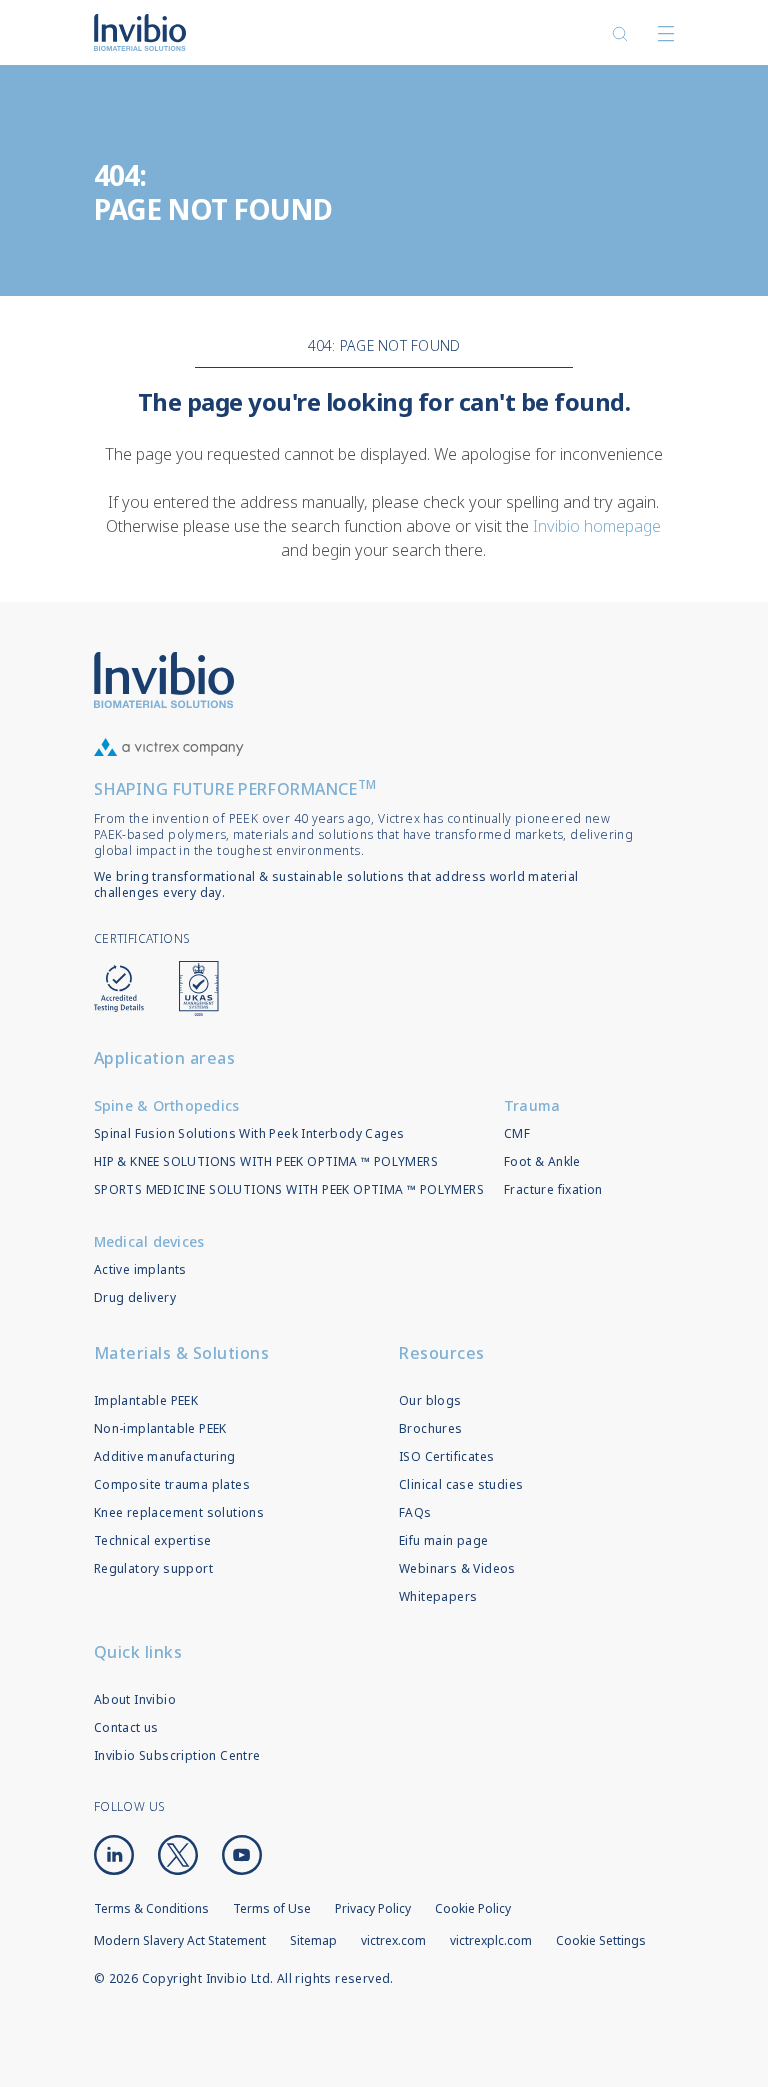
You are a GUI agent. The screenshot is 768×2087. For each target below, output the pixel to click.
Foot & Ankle (542, 1161)
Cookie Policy (473, 1908)
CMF (517, 1133)
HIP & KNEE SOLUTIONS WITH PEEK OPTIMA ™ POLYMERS (266, 1161)
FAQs (415, 1512)
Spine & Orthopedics (167, 1105)
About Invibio (135, 1699)
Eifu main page (444, 1540)
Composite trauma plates (172, 1484)
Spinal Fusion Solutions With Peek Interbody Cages (249, 1133)
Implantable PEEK (146, 1400)
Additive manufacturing (165, 1456)
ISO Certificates (446, 1456)
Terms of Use (272, 1908)
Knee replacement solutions (179, 1512)
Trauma (532, 1105)
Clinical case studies (461, 1484)
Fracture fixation (553, 1189)
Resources (442, 1353)
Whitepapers (438, 1596)
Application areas (165, 1058)
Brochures (431, 1428)
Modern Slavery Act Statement (180, 1940)
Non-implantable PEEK (160, 1428)
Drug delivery (135, 1297)
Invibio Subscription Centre (177, 1755)
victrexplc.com (491, 1940)
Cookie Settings (601, 1941)
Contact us (126, 1727)
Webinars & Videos (457, 1568)
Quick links (138, 1652)
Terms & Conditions (151, 1908)
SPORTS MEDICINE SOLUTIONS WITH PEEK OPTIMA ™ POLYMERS (289, 1189)
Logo (164, 680)
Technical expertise (153, 1540)
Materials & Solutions (182, 1353)
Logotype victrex (140, 32)
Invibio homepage (597, 526)
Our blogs (430, 1400)
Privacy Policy (373, 1908)
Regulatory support (153, 1568)
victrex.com (393, 1940)
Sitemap (313, 1940)
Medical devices (149, 1241)
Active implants (140, 1269)
